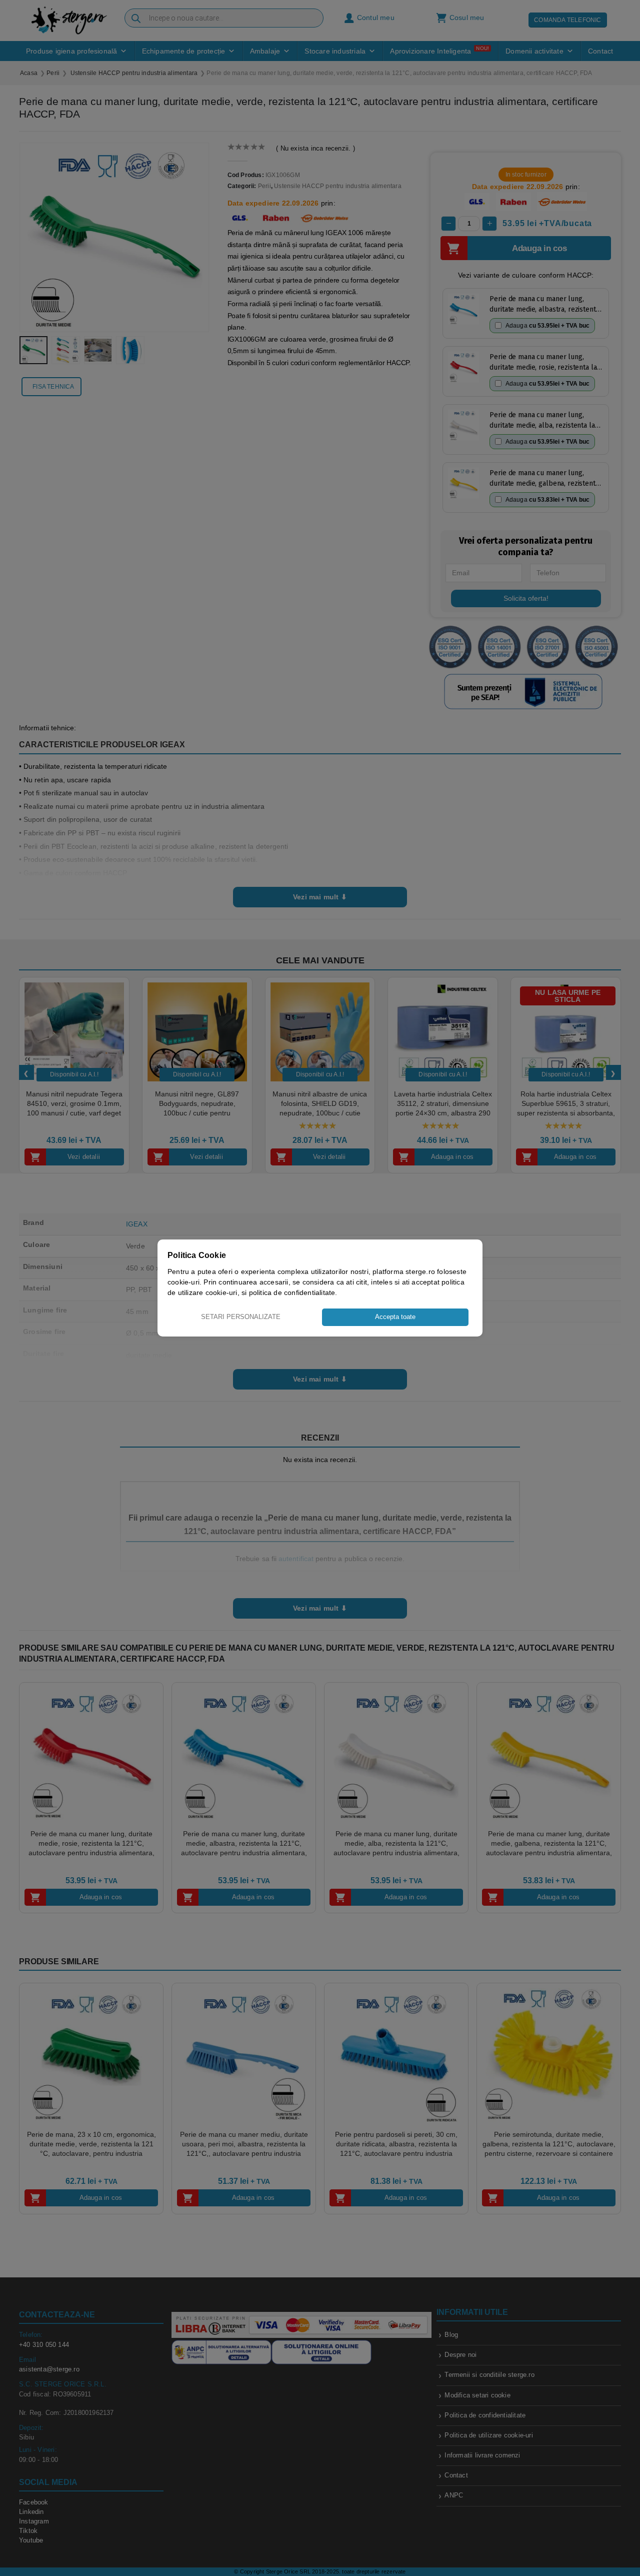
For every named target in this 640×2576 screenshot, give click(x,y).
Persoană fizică (299, 1330)
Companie (347, 1330)
